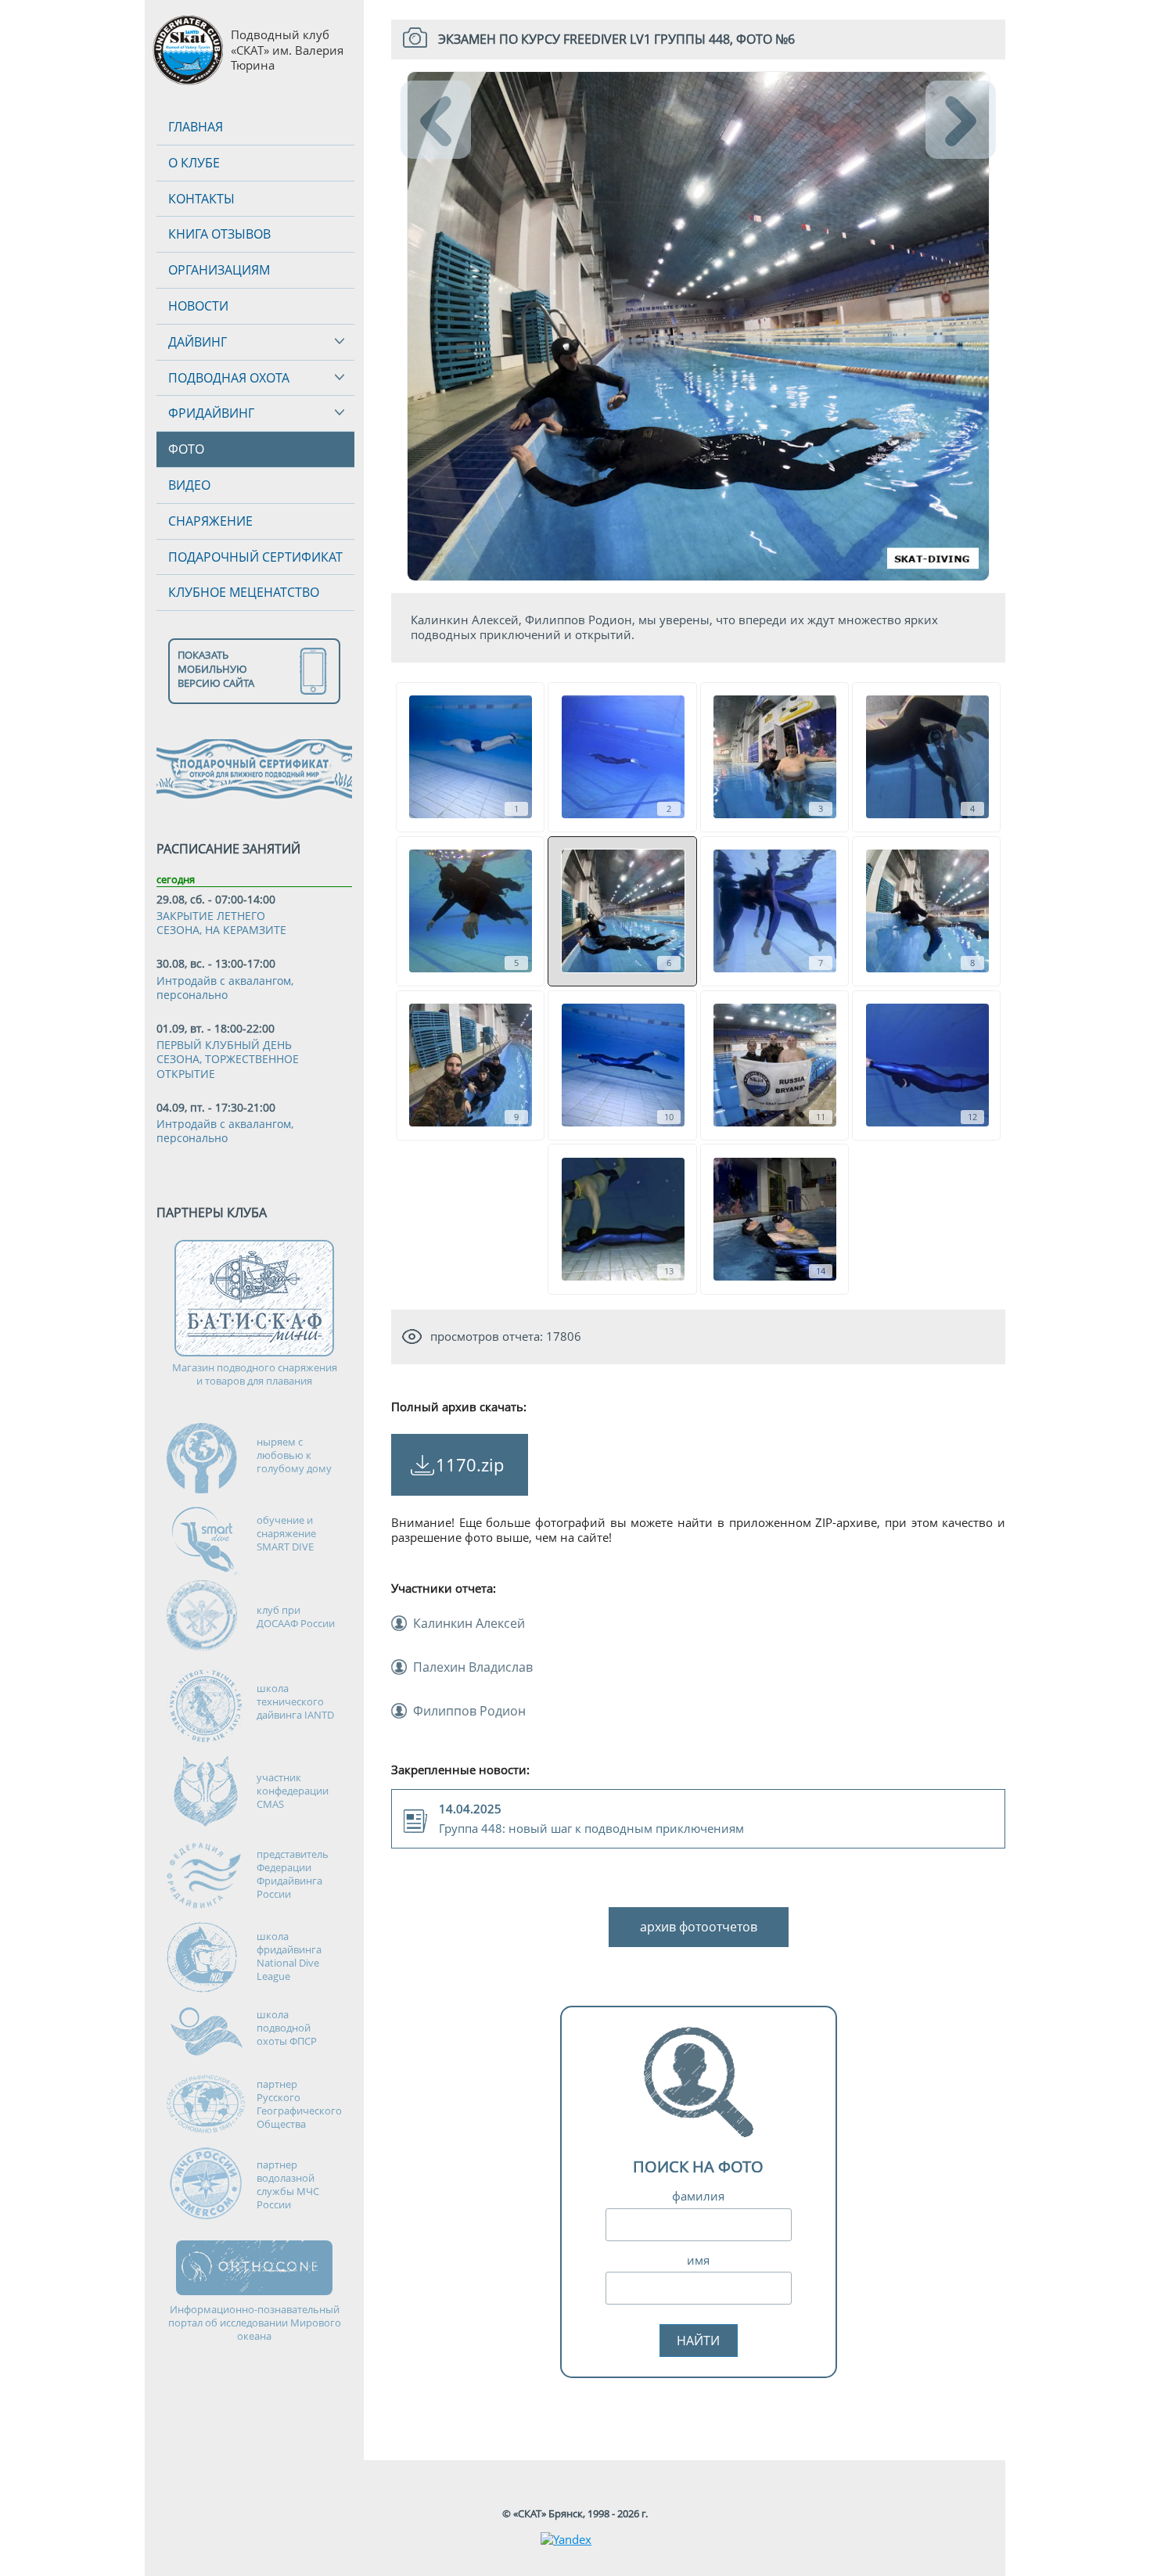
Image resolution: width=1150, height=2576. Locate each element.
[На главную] (188, 50)
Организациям (219, 270)
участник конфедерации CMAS (293, 1791)
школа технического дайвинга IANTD (295, 1701)
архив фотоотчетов (699, 1927)
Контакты (201, 199)
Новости (198, 306)
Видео (189, 485)
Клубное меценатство (244, 592)
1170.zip (470, 1464)
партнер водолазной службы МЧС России (288, 2184)
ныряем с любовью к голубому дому (294, 1455)
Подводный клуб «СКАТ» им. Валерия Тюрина (287, 50)
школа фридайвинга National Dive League (289, 1956)
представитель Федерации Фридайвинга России (293, 1874)
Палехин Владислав (473, 1667)
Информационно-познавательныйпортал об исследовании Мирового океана (255, 2323)
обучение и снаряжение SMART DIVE (286, 1533)
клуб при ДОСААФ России (296, 1617)
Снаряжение (210, 521)
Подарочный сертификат (255, 557)
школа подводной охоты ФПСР (287, 2028)
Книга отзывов (219, 234)
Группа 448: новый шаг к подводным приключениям (591, 1818)
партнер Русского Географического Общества (299, 2104)
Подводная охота (229, 378)
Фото (186, 449)
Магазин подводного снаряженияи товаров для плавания (255, 1374)
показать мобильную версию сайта (216, 669)
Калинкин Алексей (469, 1623)
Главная (196, 127)
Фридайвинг (211, 413)
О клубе (194, 163)
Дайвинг (198, 342)
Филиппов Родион (469, 1711)
